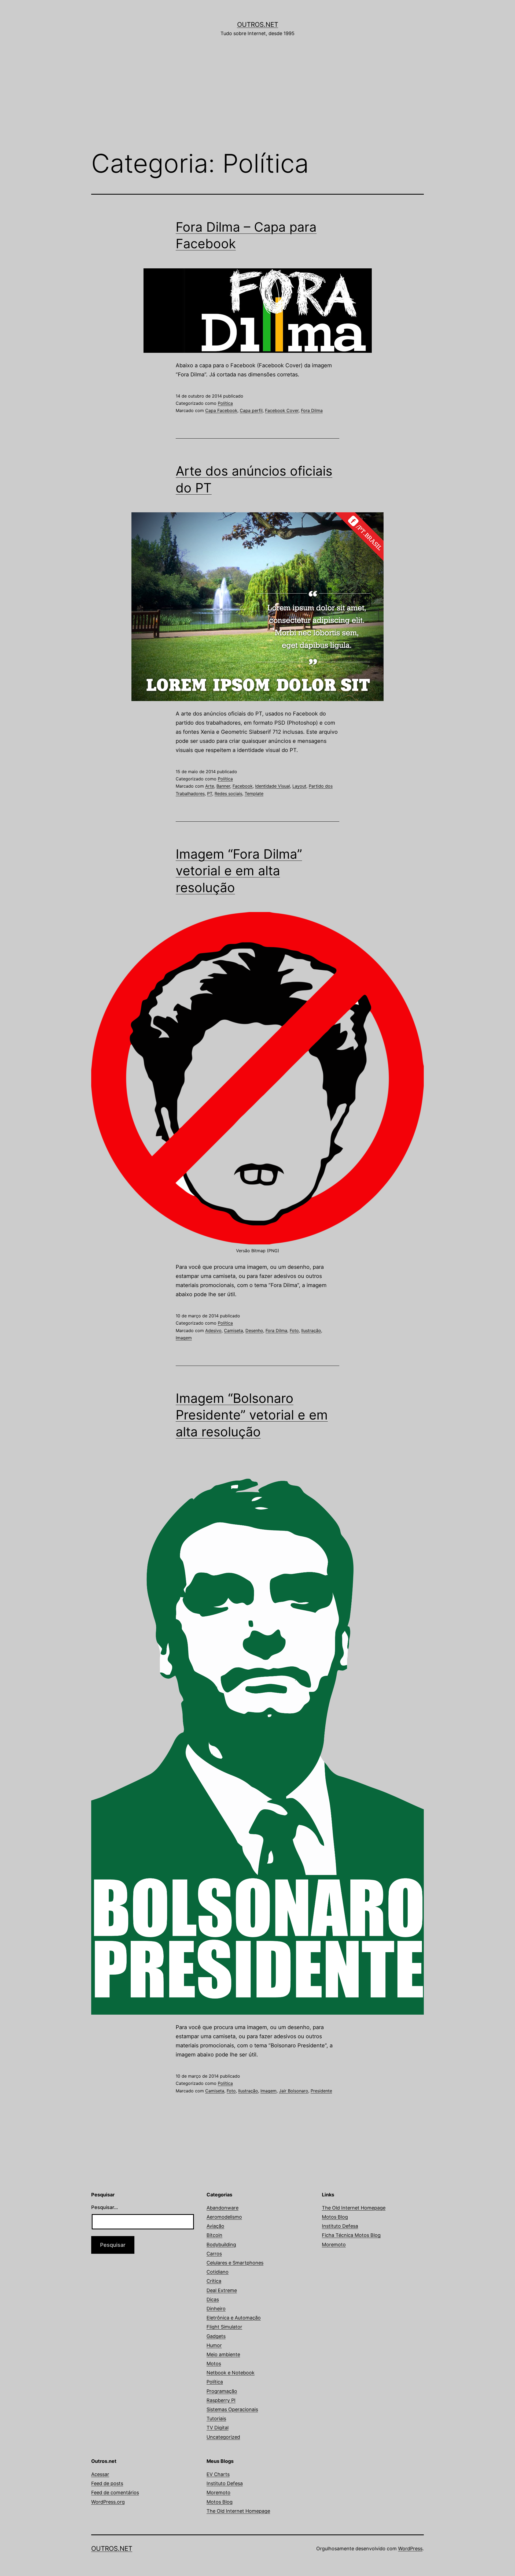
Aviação (215, 2226)
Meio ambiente (223, 2354)
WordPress (410, 2549)
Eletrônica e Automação (234, 2318)
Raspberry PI (221, 2400)
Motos (214, 2364)
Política (225, 403)
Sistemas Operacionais (232, 2409)
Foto (294, 1330)
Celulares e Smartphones (235, 2263)
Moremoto (334, 2245)
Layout (299, 786)
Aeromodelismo (224, 2217)
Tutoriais (216, 2419)
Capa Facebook (221, 410)
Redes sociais (228, 794)
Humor (214, 2345)
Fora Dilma (312, 410)
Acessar (100, 2474)
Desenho (254, 1330)
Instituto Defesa (340, 2226)
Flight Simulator (224, 2327)
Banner (223, 786)
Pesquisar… (105, 2207)
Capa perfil (251, 410)
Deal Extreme (222, 2290)
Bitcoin (214, 2235)
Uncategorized (223, 2437)
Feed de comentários (115, 2492)
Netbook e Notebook (231, 2373)
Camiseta (233, 1330)
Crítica (214, 2281)
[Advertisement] (257, 101)
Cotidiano (218, 2272)
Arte (210, 786)
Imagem (184, 1338)
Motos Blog (335, 2217)
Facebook (243, 786)
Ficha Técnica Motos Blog (351, 2235)
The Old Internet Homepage (354, 2208)
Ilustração (311, 1330)
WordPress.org (108, 2502)
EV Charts (218, 2474)
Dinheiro (216, 2309)
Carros (214, 2254)
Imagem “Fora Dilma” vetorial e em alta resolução (239, 871)
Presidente (321, 2091)
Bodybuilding (221, 2245)
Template (254, 794)
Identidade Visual (273, 786)
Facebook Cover (282, 410)
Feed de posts (107, 2483)
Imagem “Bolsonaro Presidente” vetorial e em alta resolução (252, 1415)
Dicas (213, 2299)
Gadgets (216, 2336)
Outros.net (258, 25)
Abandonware (222, 2208)
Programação (222, 2391)
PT (210, 794)
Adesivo (213, 1330)
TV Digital (218, 2428)
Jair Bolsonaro (294, 2091)
